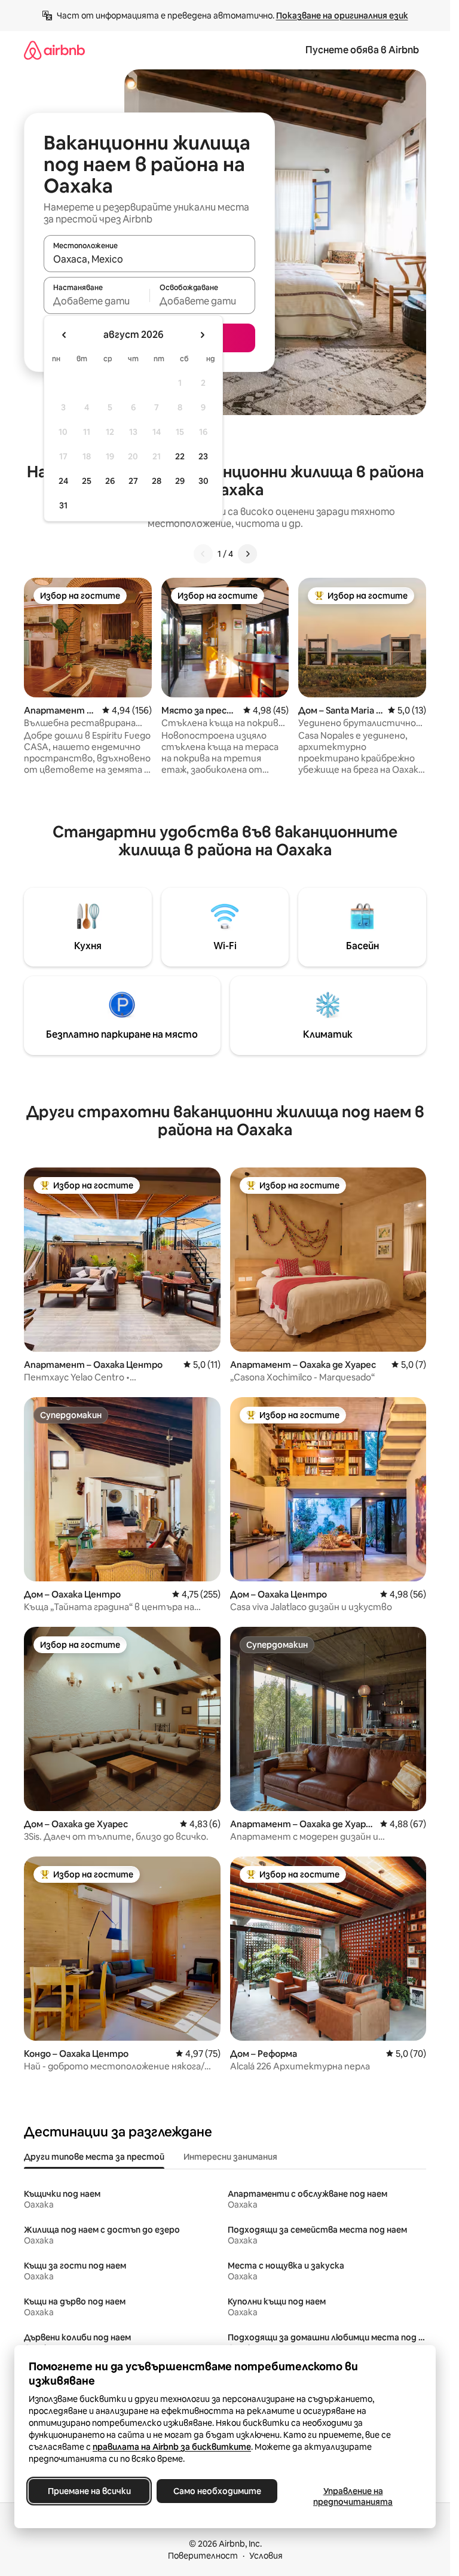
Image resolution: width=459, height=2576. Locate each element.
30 (204, 481)
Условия (266, 2556)
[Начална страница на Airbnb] (54, 50)
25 (87, 481)
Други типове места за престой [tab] (94, 2157)
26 (110, 481)
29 (180, 481)
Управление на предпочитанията (353, 2496)
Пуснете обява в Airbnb (362, 50)
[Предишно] (203, 554)
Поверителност (203, 2556)
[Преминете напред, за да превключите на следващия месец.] (202, 335)
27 (133, 481)
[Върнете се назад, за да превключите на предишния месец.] (65, 335)
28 (157, 481)
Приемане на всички (89, 2491)
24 (63, 481)
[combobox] (149, 259)
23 (203, 456)
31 (63, 505)
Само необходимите (217, 2491)
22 (180, 456)
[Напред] (247, 554)
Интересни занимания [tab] (230, 2157)
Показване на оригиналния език (342, 16)
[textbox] (97, 301)
